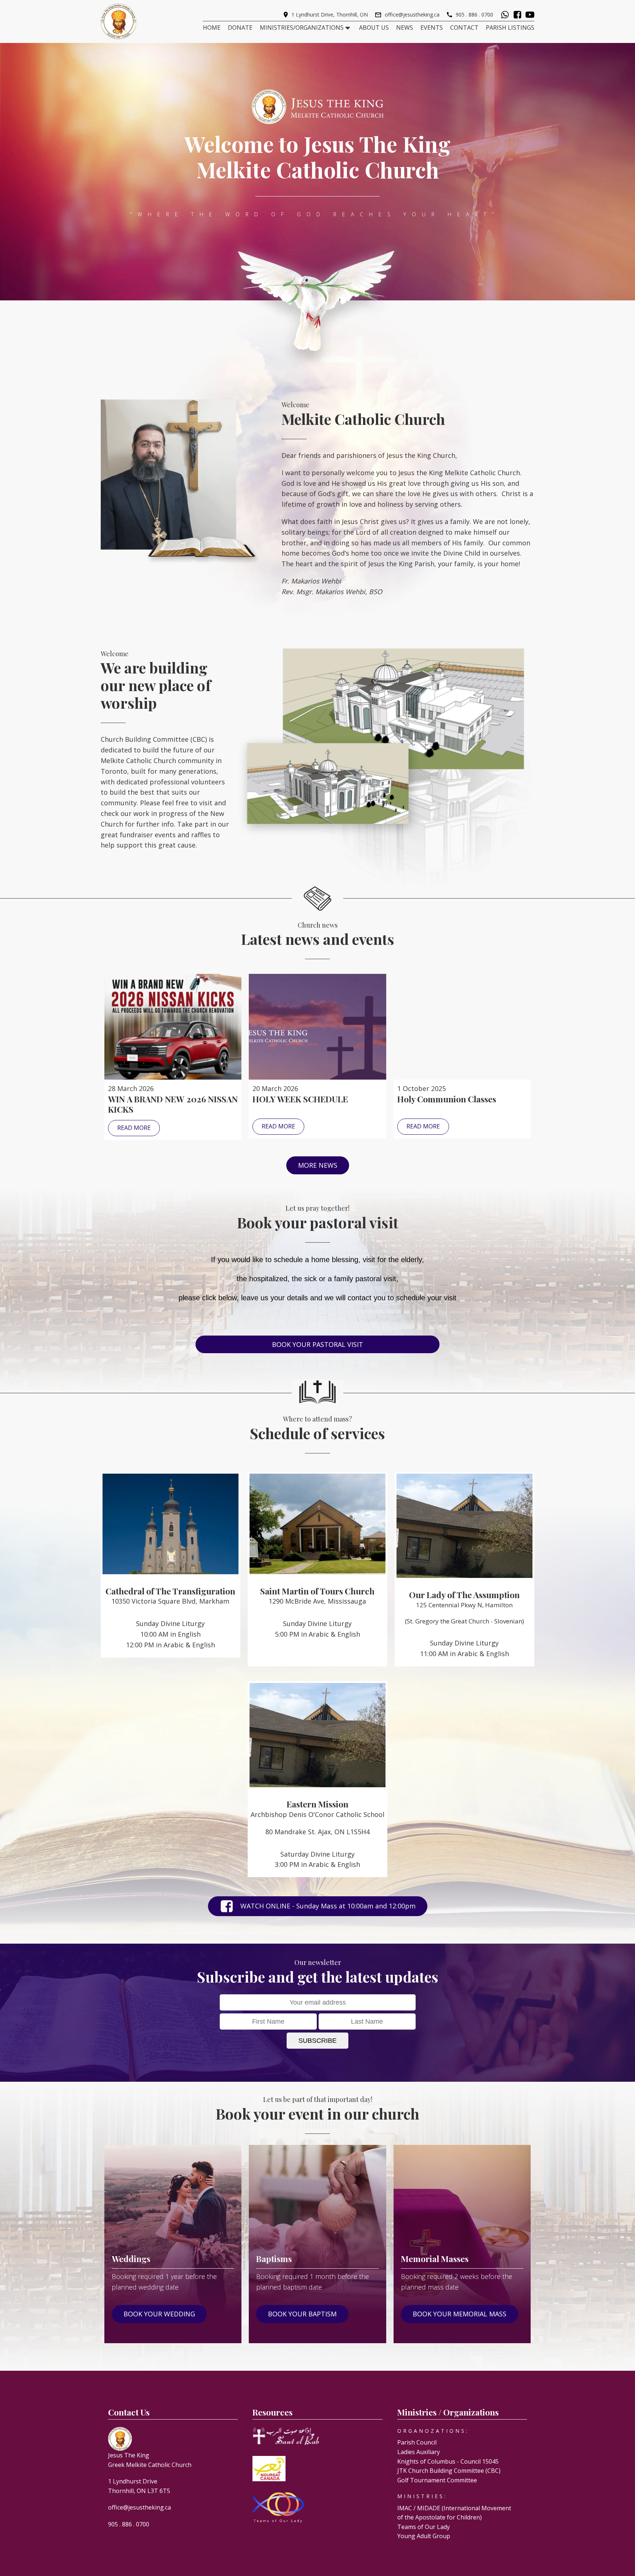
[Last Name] (367, 2022)
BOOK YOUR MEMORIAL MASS (460, 2314)
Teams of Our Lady (424, 2527)
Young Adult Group (424, 2536)
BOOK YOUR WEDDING (159, 2314)
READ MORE (134, 1128)
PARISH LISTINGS (510, 28)
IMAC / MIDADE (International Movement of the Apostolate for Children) (454, 2513)
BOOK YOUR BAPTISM (302, 2314)
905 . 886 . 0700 (474, 15)
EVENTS (432, 28)
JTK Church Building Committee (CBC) (449, 2471)
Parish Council (417, 2442)
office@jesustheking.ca (412, 15)
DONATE (240, 28)
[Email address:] (318, 2002)
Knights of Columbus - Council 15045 (448, 2461)
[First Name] (268, 2022)
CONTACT (464, 28)
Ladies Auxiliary (419, 2452)
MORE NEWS (318, 1165)
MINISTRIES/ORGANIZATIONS (302, 28)
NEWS (405, 28)
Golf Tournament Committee (437, 2480)
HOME (212, 28)
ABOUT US (374, 28)
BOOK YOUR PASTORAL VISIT (317, 1344)
